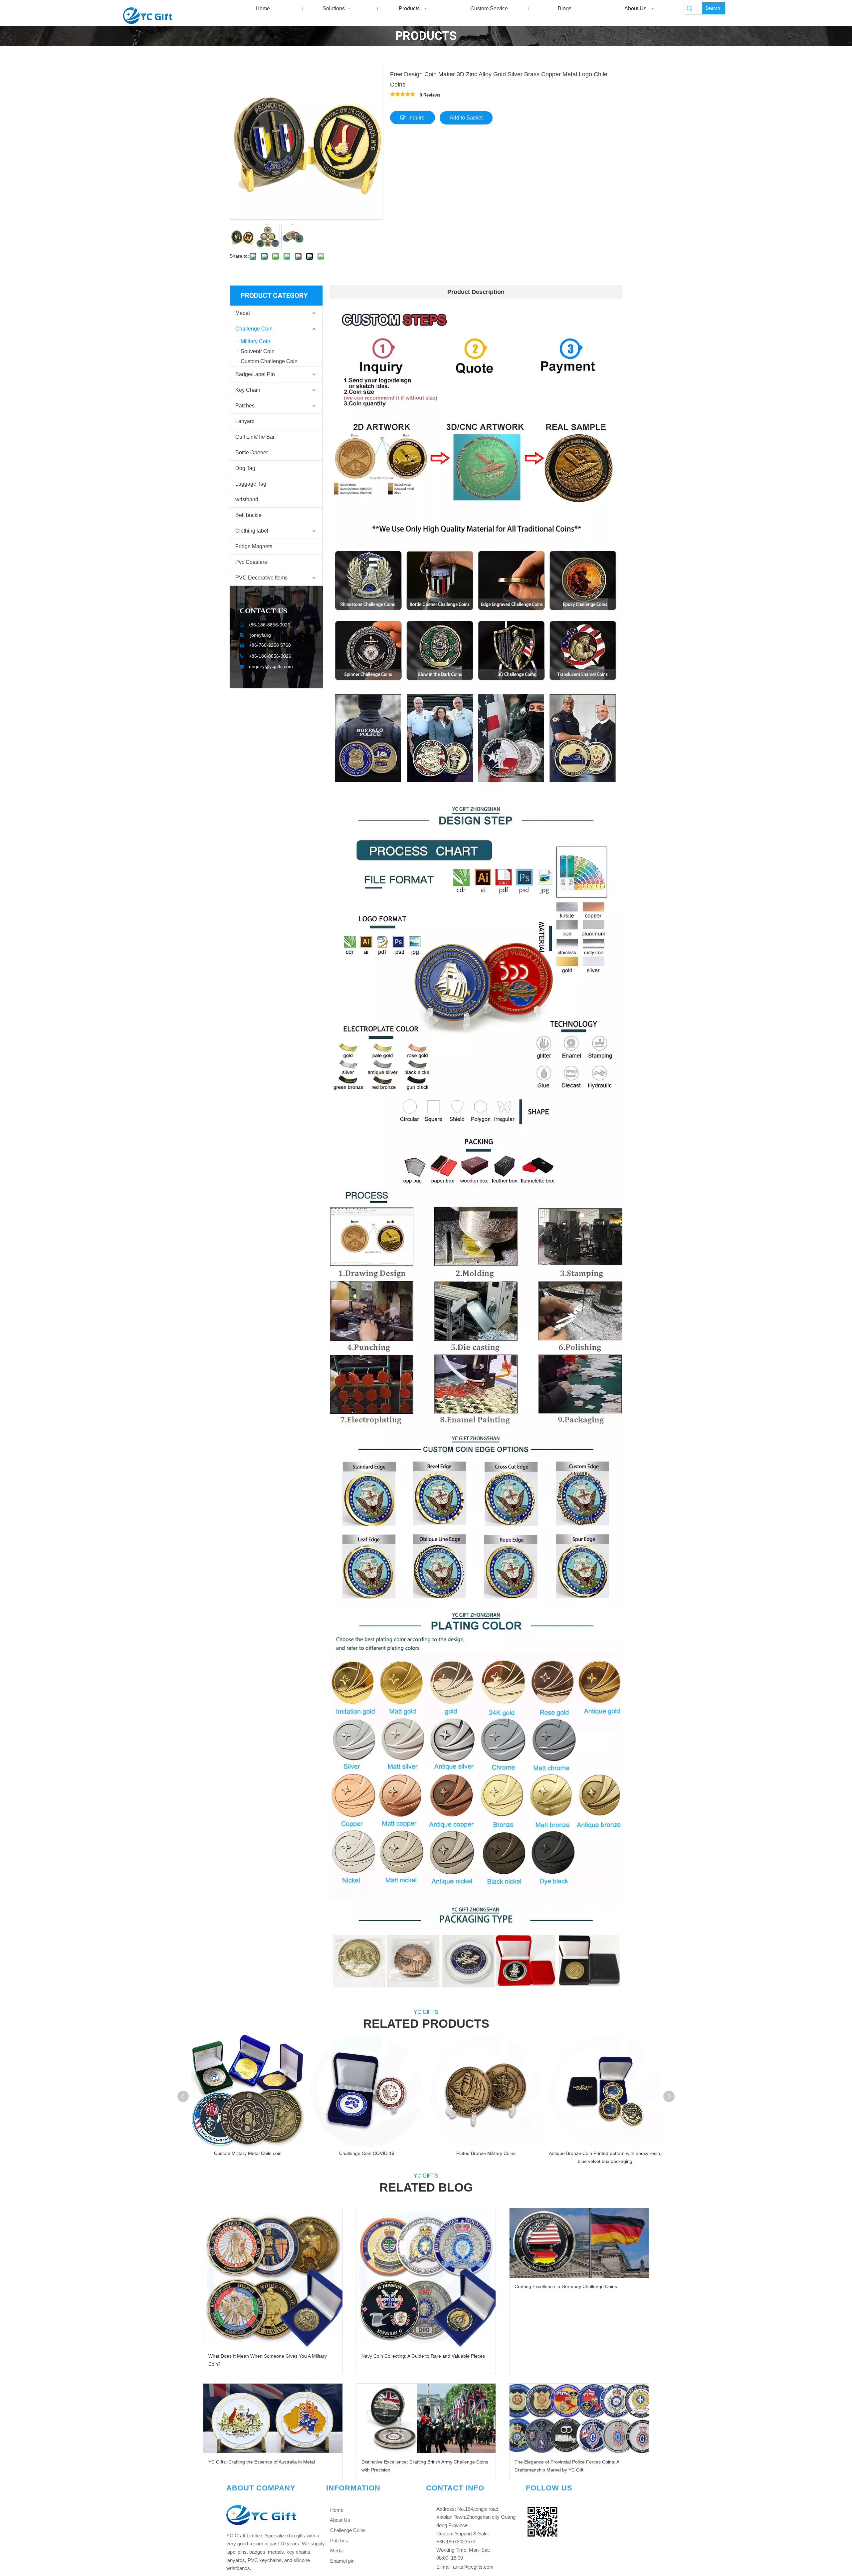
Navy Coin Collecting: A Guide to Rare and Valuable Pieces (423, 2356)
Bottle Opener (252, 453)
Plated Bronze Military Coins (486, 2153)
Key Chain (248, 390)
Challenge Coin (254, 329)
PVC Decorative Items (261, 578)
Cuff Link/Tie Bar (255, 437)
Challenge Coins (347, 2530)
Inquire (417, 118)
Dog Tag (245, 468)
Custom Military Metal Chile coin (248, 2153)
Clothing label (252, 531)
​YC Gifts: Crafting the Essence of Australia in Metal (262, 2462)
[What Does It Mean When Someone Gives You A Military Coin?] (273, 2278)
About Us (339, 2520)
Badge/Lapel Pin (255, 374)
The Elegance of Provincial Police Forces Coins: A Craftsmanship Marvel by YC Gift (567, 2466)
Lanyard (245, 421)
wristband (247, 499)
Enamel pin (342, 2561)
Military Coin (255, 341)
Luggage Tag (251, 484)
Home (336, 2510)
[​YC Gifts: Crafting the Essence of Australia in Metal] (273, 2418)
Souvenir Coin (258, 351)
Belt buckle (248, 515)
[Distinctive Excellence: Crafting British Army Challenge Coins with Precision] (426, 2418)
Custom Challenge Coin (269, 361)
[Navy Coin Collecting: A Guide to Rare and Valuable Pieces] (426, 2278)
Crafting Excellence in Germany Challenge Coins (566, 2286)
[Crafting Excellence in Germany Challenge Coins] (579, 2243)
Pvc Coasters (251, 562)
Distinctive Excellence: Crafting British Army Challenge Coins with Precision (425, 2466)
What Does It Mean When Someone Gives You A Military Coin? (268, 2360)
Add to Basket (466, 118)
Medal (243, 313)
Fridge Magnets (254, 546)
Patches (245, 406)
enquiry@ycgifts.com (271, 666)
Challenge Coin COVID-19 (367, 2153)
